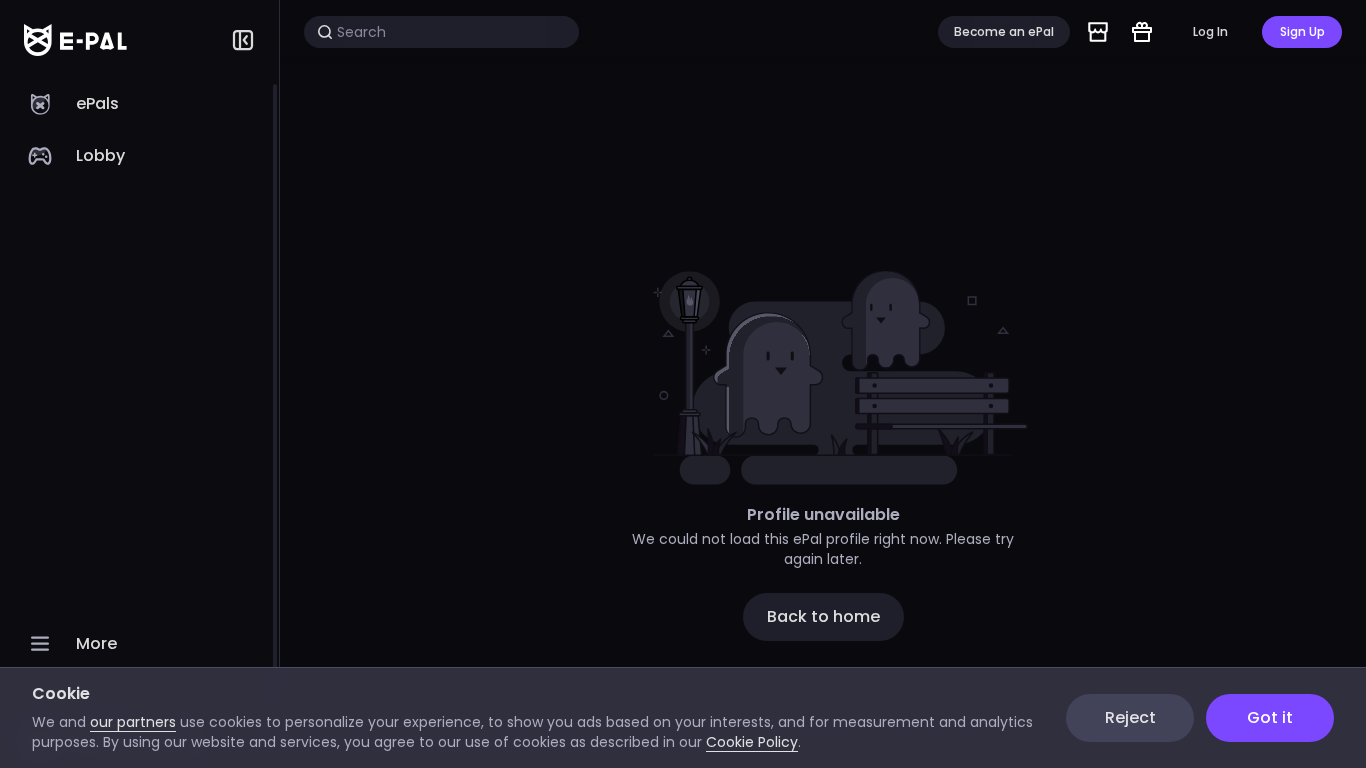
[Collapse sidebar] (243, 40)
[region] (139, 424)
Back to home (823, 616)
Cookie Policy (752, 742)
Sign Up (1302, 31)
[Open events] (1142, 32)
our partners (133, 722)
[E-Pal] (75, 40)
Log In (1210, 31)
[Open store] (1098, 32)
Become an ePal (1004, 31)
